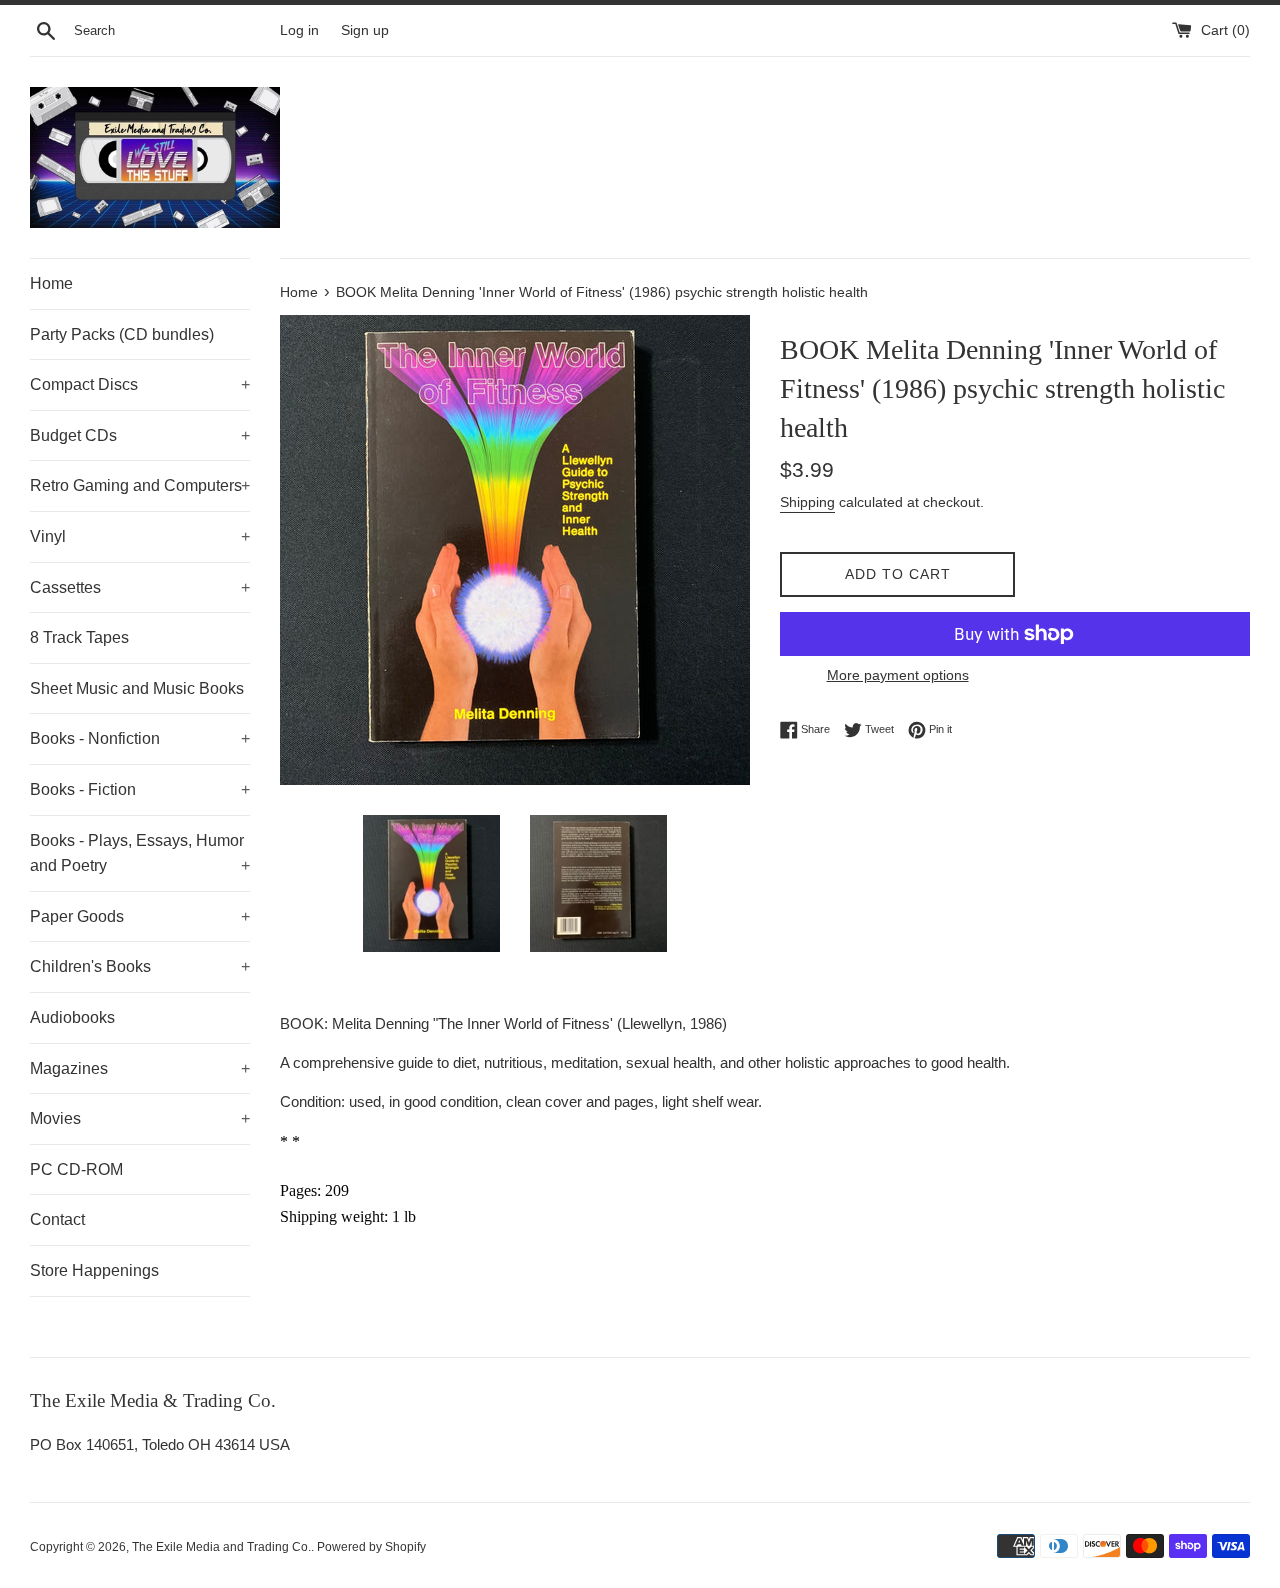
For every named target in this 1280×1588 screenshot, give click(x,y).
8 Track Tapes (79, 637)
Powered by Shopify (371, 1547)
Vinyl (140, 536)
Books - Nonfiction (140, 738)
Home (51, 283)
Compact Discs (140, 384)
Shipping (807, 502)
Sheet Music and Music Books (137, 688)
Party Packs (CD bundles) (122, 334)
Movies (140, 1118)
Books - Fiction (140, 789)
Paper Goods (140, 916)
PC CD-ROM (76, 1169)
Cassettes (140, 587)
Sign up (365, 30)
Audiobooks (72, 1017)
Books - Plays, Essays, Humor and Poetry (140, 853)
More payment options (898, 675)
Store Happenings (94, 1270)
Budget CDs (140, 435)
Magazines (140, 1068)
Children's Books (140, 966)
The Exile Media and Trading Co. (221, 1547)
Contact (57, 1219)
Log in (299, 30)
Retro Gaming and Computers (140, 485)
